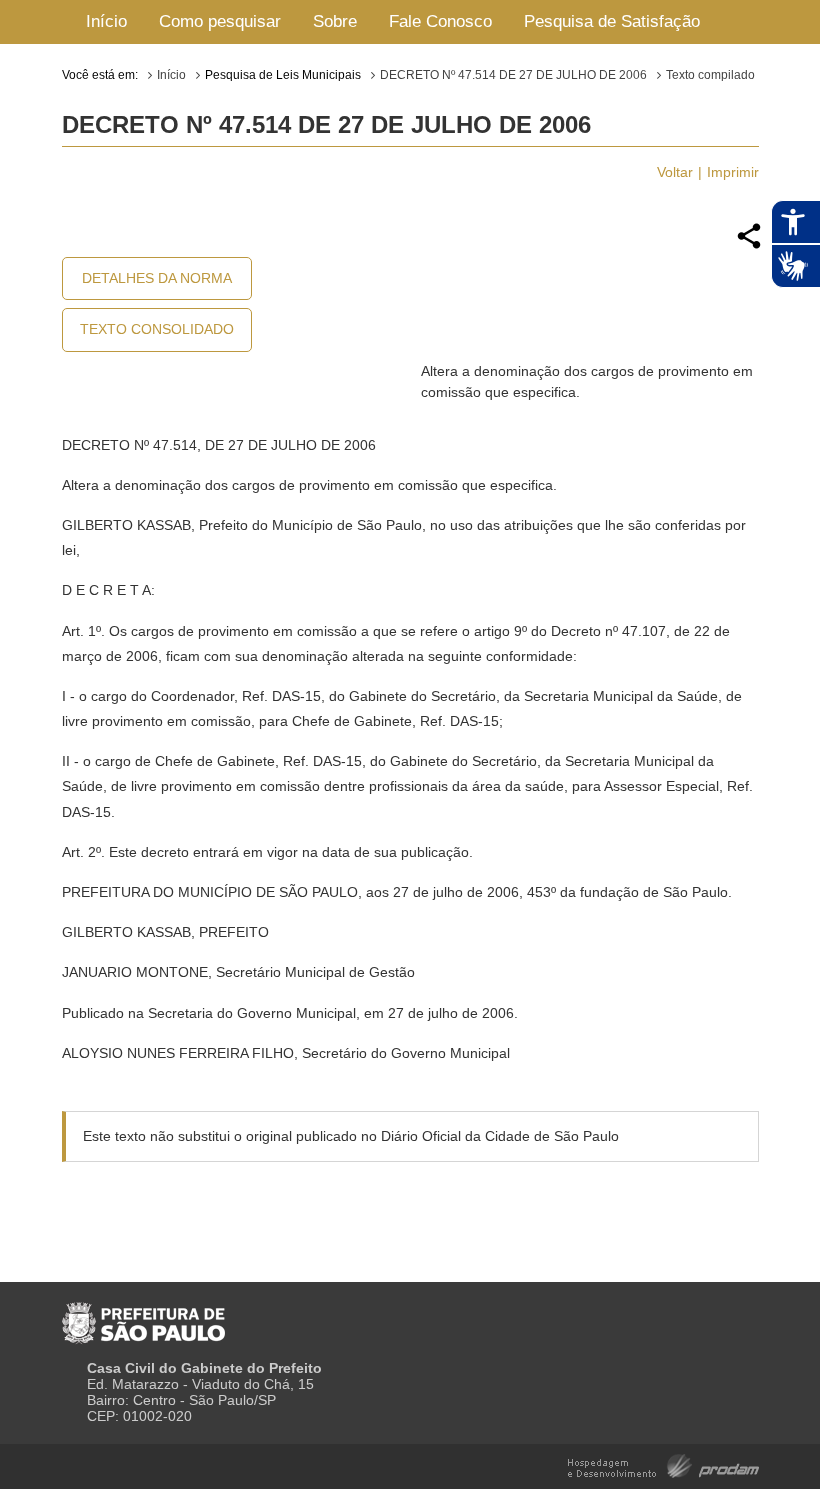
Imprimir (733, 172)
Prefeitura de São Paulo (143, 1315)
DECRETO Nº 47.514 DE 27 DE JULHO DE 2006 (513, 75)
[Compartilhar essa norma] (749, 246)
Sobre (335, 21)
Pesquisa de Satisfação (612, 21)
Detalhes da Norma (157, 278)
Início (106, 21)
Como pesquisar (220, 21)
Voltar (675, 172)
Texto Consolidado (157, 329)
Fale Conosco (440, 21)
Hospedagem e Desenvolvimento (663, 1464)
